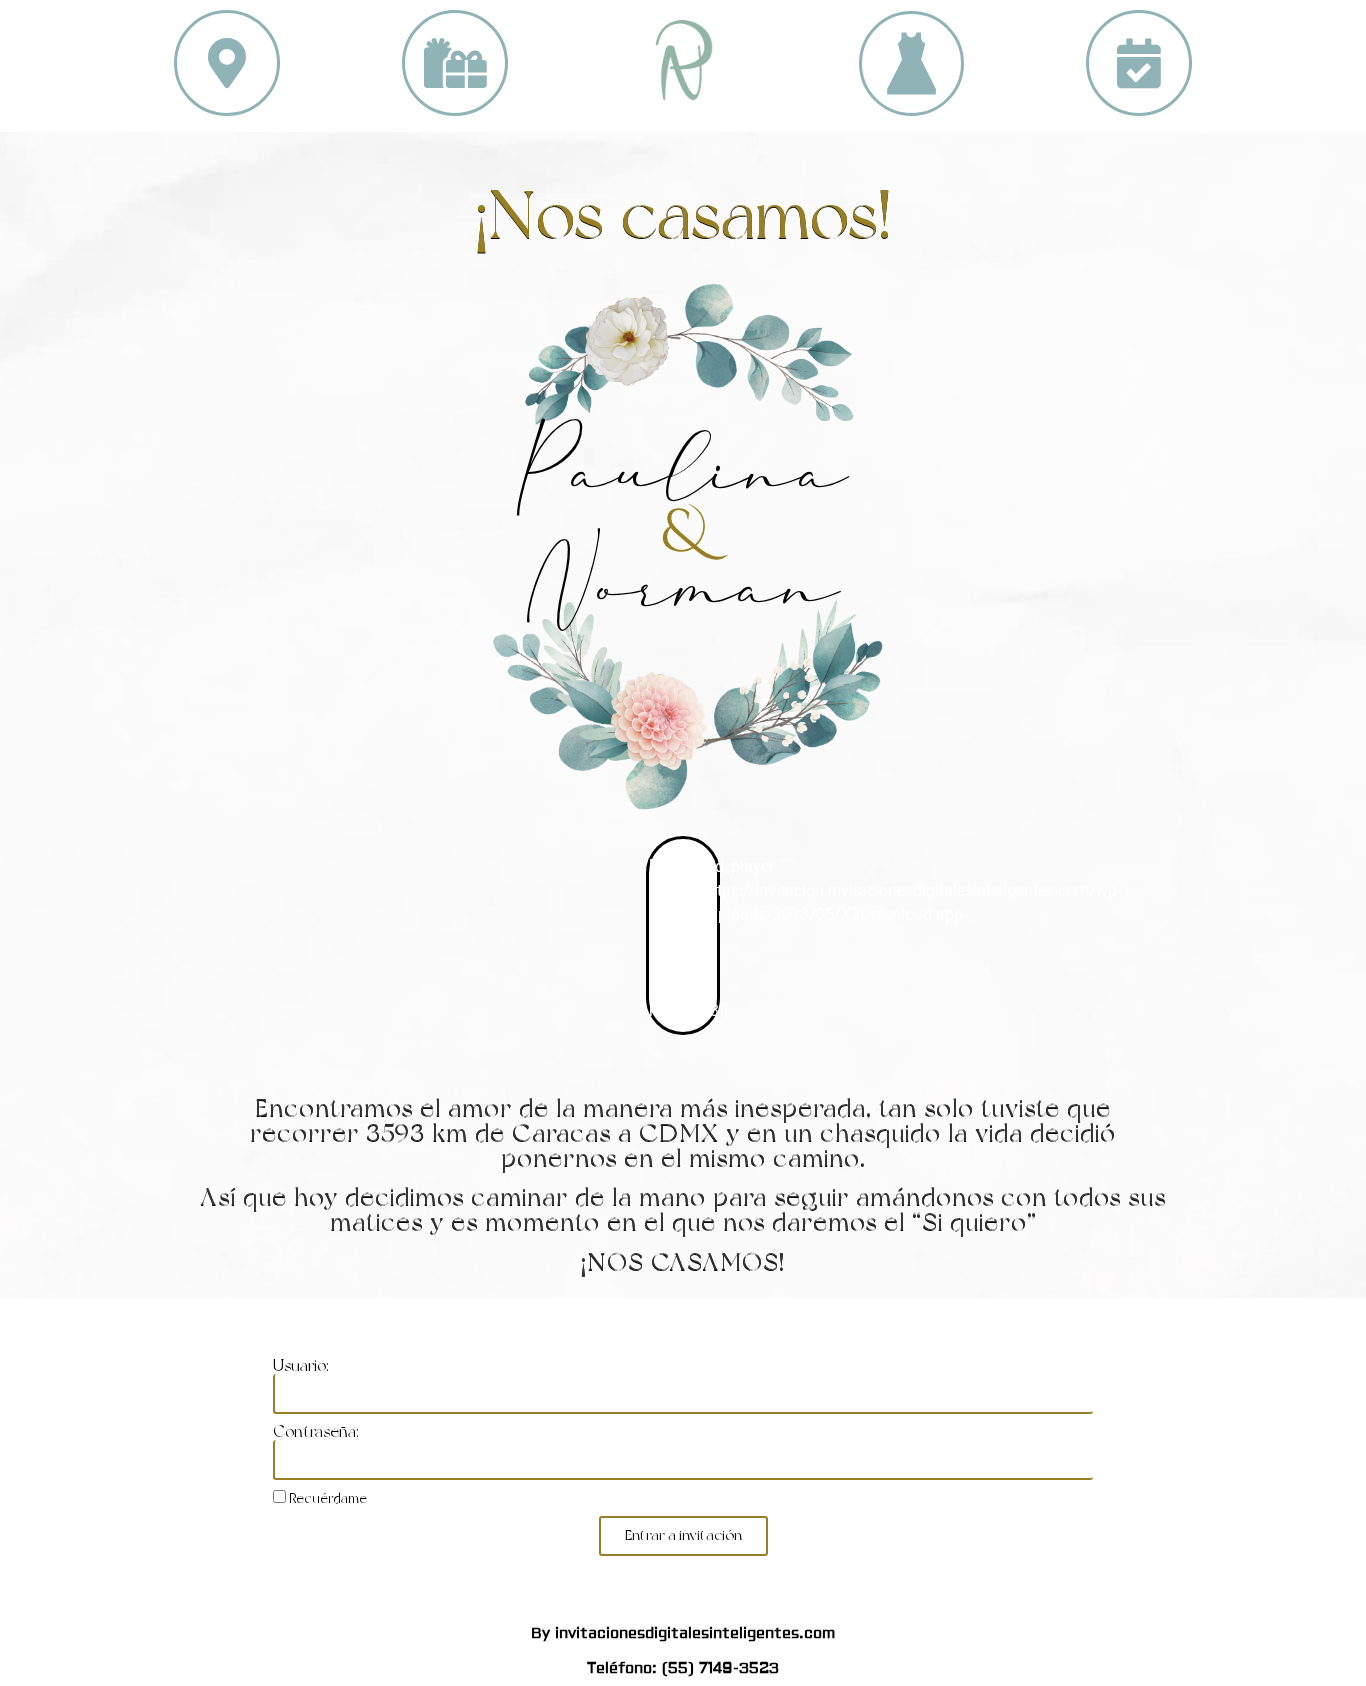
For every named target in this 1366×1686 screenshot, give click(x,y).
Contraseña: (316, 1432)
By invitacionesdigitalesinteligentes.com (683, 1633)
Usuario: (301, 1366)
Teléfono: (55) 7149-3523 (683, 1668)
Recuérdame (326, 1498)
